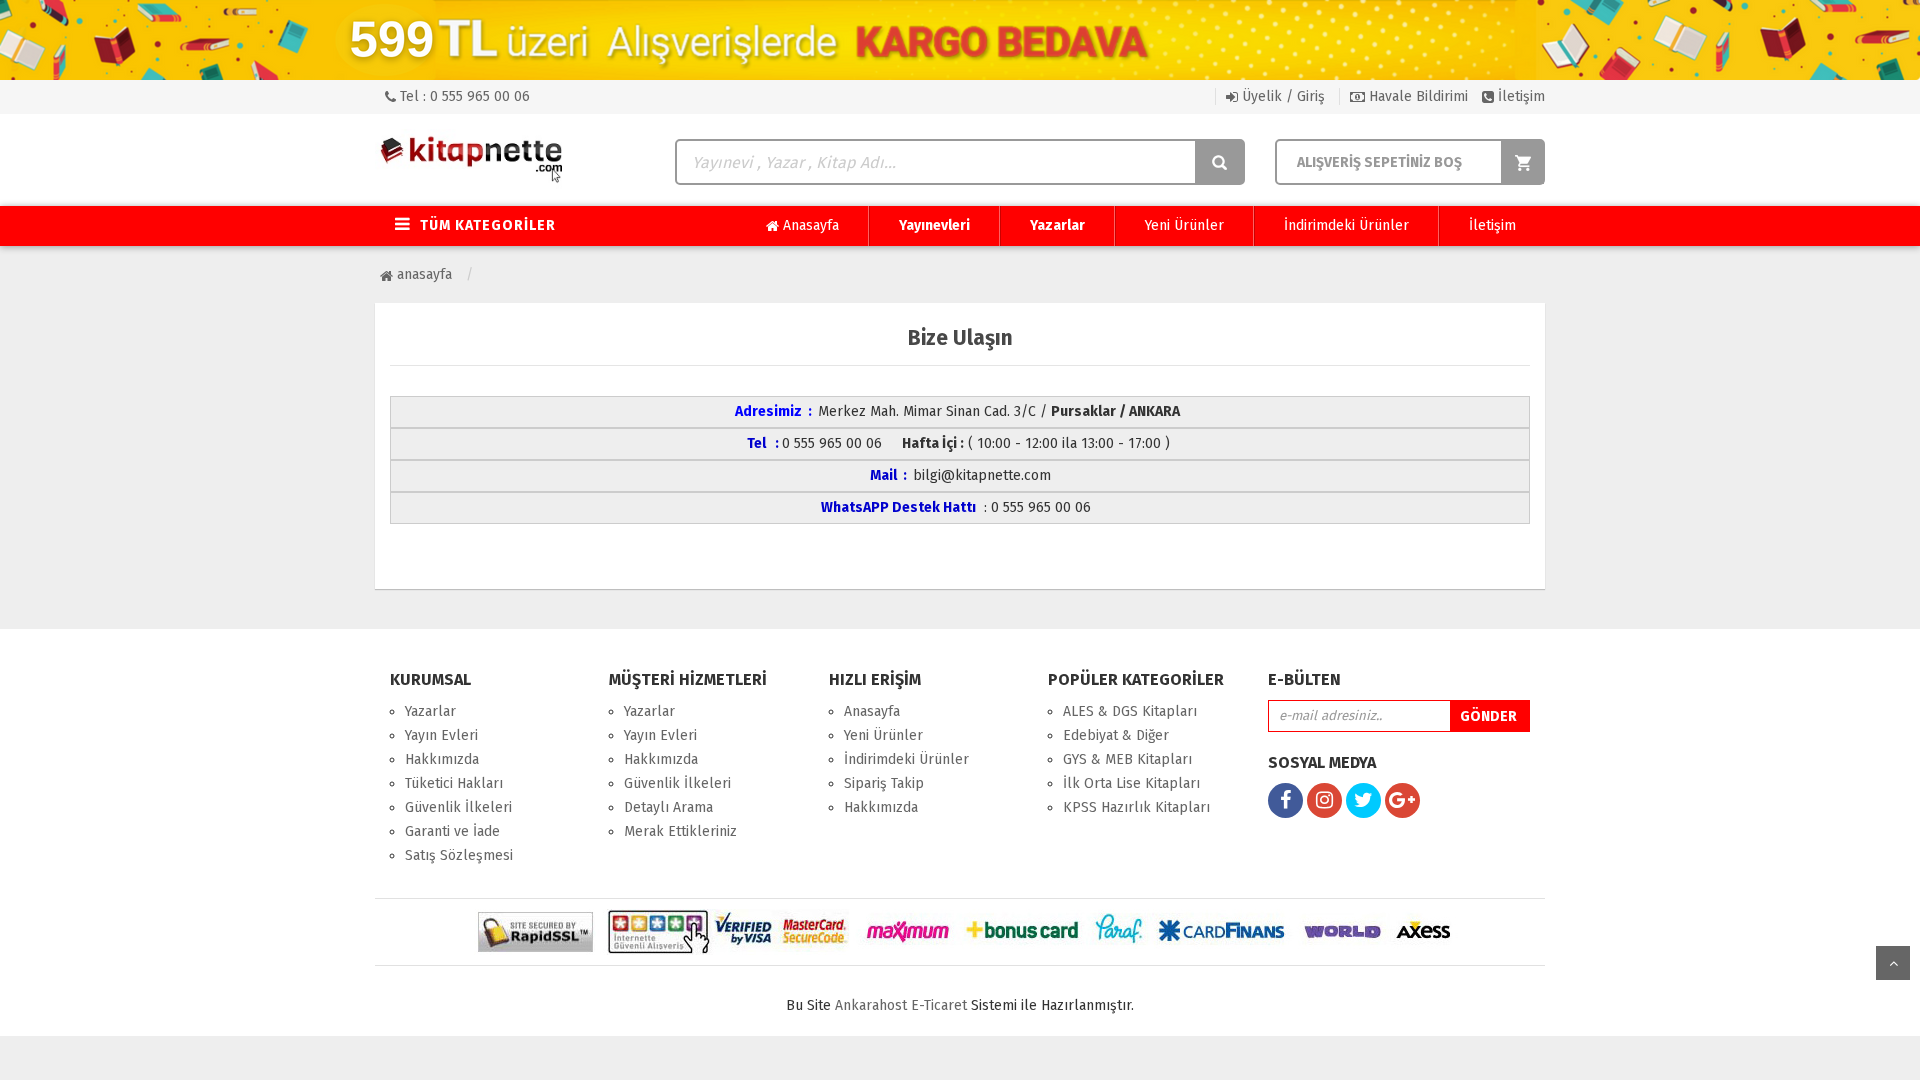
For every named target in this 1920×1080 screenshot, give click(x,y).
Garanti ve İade (452, 831)
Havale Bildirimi (1416, 96)
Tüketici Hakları (454, 783)
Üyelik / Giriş (1281, 96)
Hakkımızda (442, 759)
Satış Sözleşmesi (459, 855)
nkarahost (873, 1005)
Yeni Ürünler (1184, 225)
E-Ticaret (939, 1005)
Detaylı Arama (668, 807)
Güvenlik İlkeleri (458, 807)
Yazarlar (1057, 225)
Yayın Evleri (441, 735)
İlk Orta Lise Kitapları (1131, 783)
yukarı (1893, 963)
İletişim (1519, 96)
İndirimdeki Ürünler (1346, 225)
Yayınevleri (934, 225)
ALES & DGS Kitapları (1130, 711)
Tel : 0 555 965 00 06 (463, 96)
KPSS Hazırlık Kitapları (1136, 807)
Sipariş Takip (884, 783)
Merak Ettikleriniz (680, 831)
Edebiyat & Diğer (1116, 735)
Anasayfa (809, 225)
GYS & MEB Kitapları (1127, 759)
